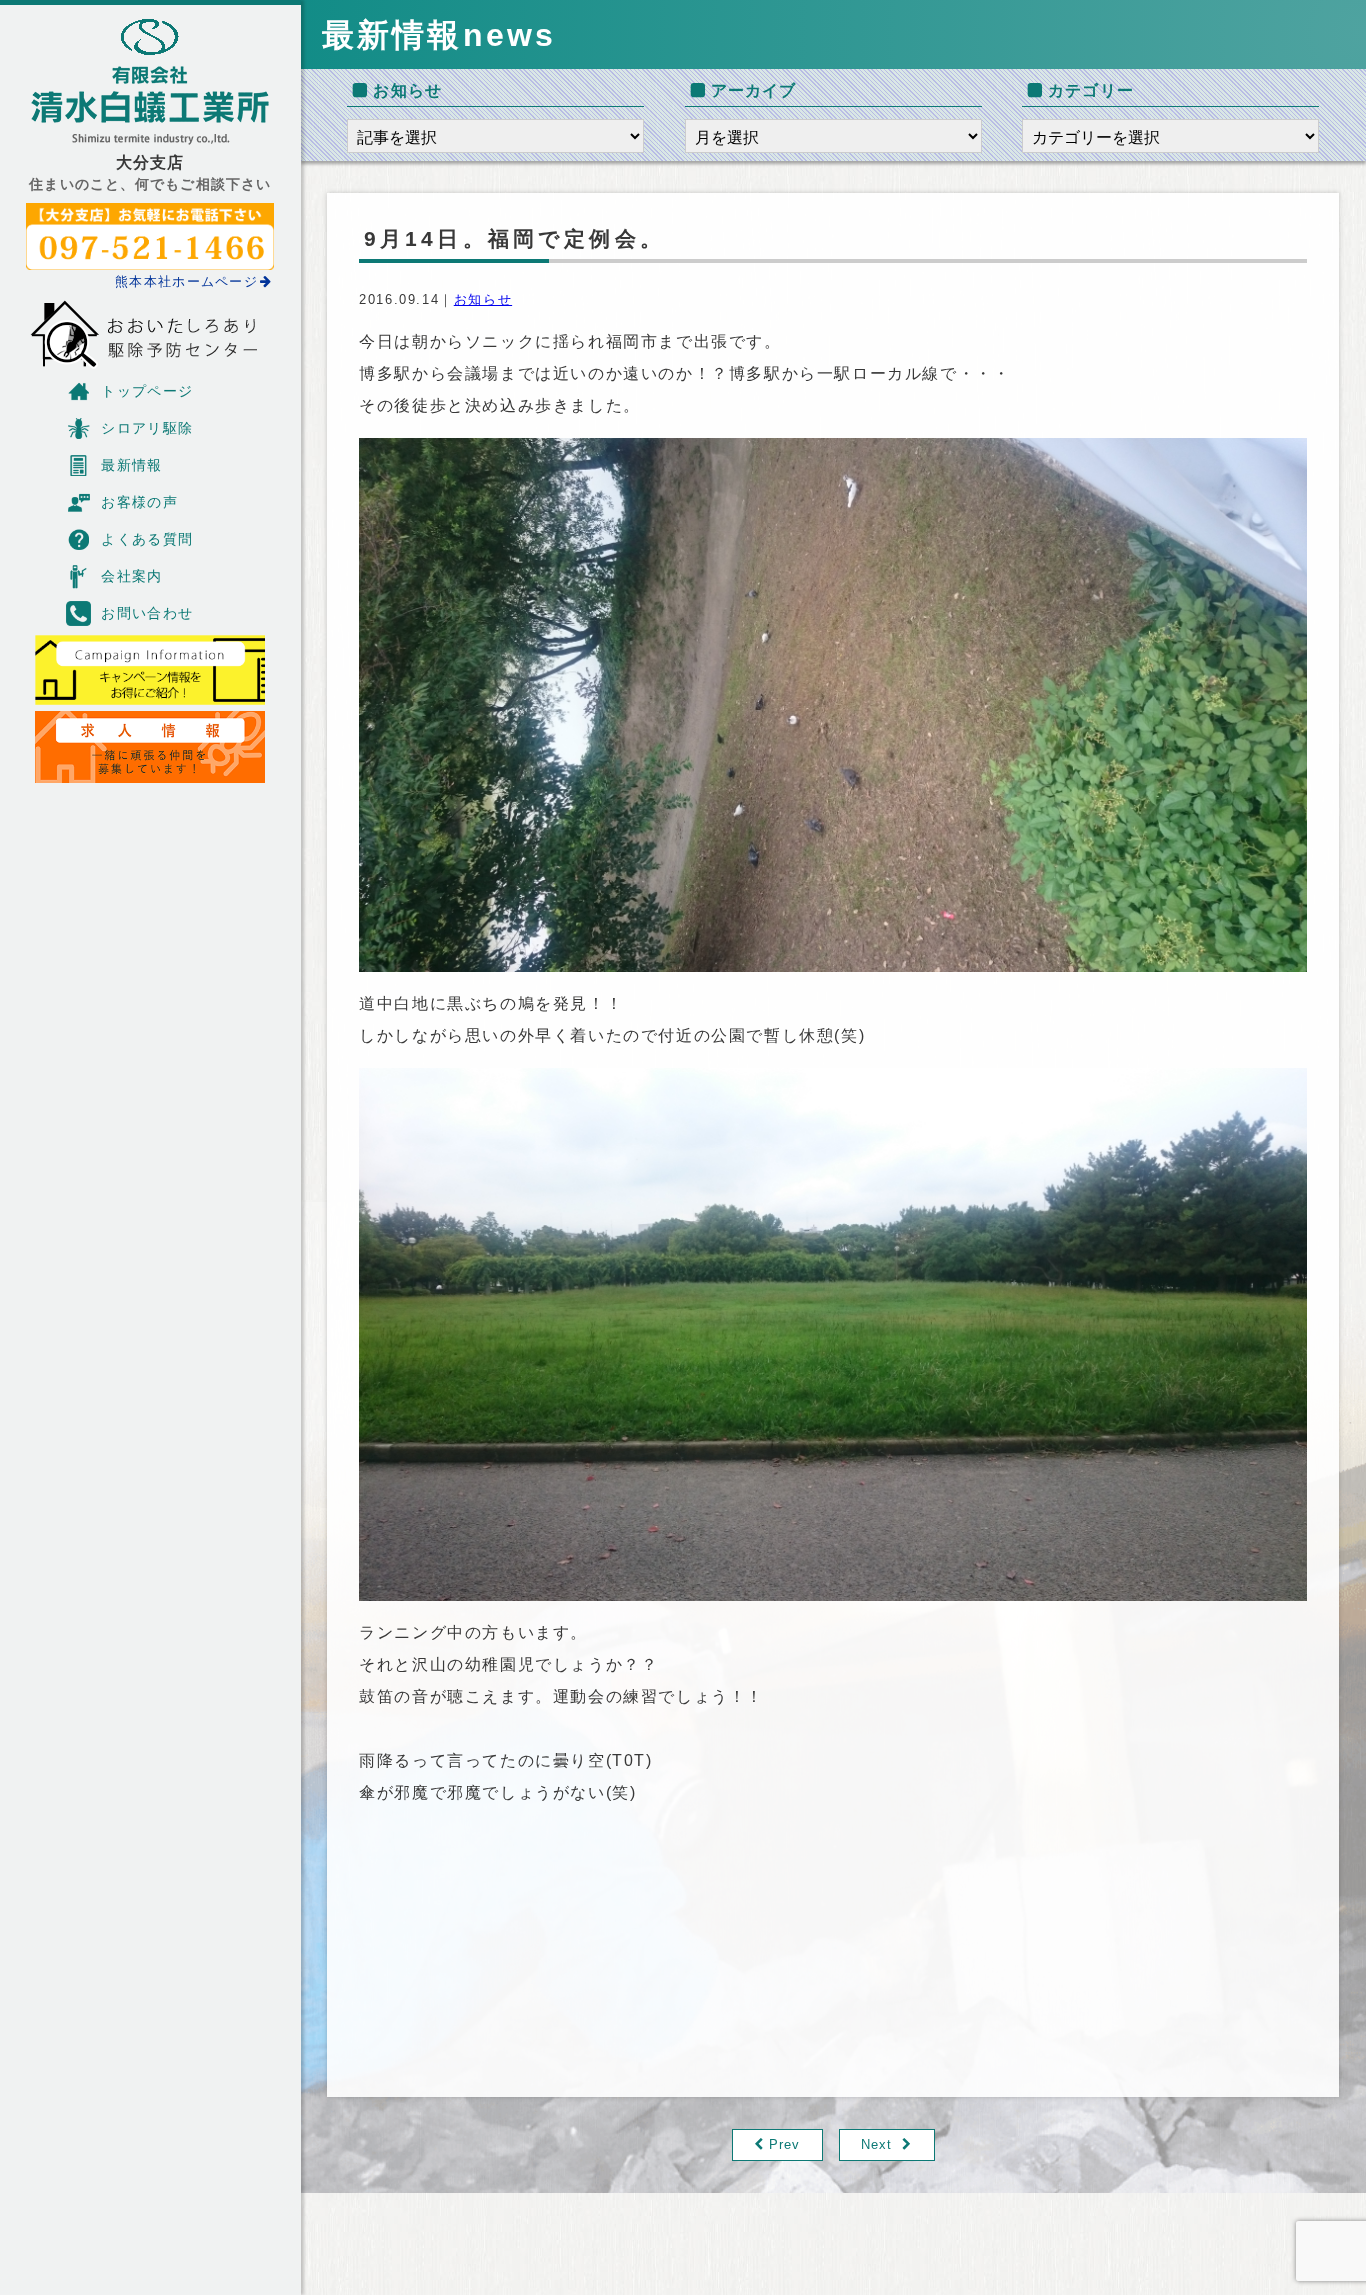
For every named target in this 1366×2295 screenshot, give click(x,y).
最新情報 (132, 465)
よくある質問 (147, 539)
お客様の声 (139, 502)
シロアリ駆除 (147, 428)
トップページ (147, 391)
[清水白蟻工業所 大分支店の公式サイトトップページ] (150, 82)
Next (876, 2144)
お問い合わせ (147, 613)
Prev (784, 2144)
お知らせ (483, 299)
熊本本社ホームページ (186, 281)
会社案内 (132, 576)
